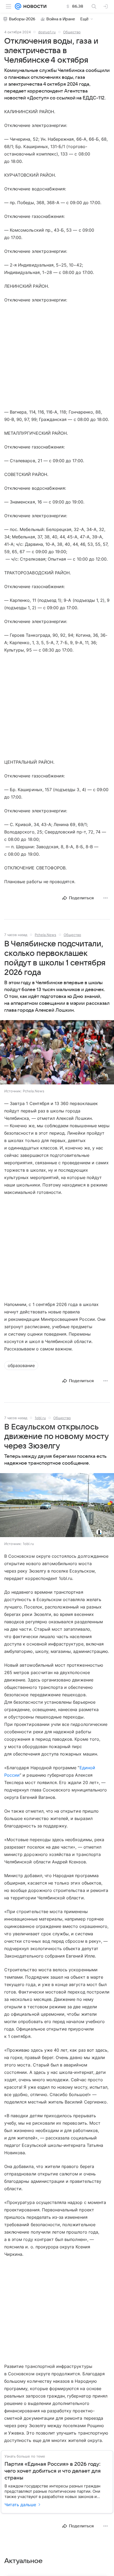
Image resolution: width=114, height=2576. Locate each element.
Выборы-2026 (22, 19)
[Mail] (18, 6)
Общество (72, 32)
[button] (57, 1053)
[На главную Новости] (34, 6)
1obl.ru (40, 1418)
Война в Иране (61, 19)
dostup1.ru (47, 32)
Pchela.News (45, 935)
